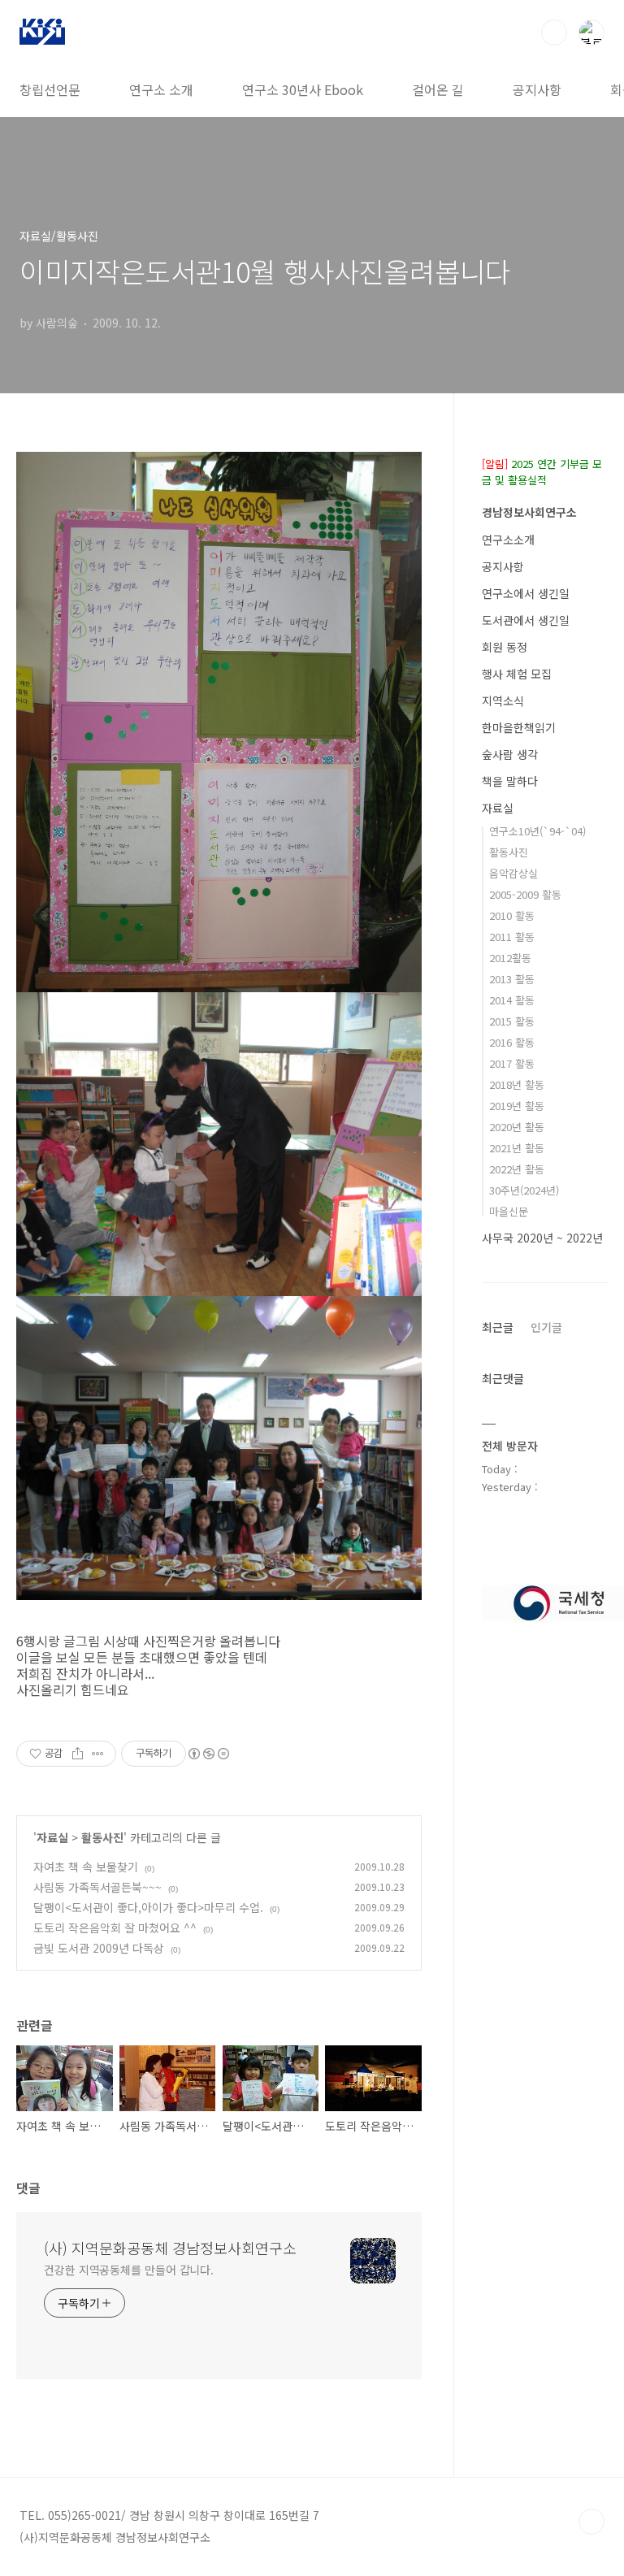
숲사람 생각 (510, 754)
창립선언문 (50, 89)
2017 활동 (512, 1063)
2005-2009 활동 (525, 894)
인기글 (546, 1327)
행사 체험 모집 (517, 674)
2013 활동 (512, 979)
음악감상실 (513, 873)
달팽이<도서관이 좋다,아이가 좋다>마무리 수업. (148, 1907)
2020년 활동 (517, 1127)
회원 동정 (505, 647)
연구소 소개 (161, 89)
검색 (554, 33)
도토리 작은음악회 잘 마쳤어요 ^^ (115, 1928)
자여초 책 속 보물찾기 (86, 1867)
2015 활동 (512, 1021)
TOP (591, 2522)
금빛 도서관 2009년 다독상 (99, 1948)
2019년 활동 (517, 1106)
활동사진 (102, 1837)
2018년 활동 (517, 1084)
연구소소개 (508, 540)
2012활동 (510, 958)
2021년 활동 (517, 1148)
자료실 (52, 1837)
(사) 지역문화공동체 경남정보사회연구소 (170, 2248)
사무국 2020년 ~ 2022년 (542, 1238)
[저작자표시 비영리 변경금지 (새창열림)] (208, 1754)
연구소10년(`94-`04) (537, 831)
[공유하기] (78, 1754)
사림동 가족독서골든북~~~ (97, 1887)
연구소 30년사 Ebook (303, 89)
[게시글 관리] (98, 1754)
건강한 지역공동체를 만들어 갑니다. (129, 2270)
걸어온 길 (438, 89)
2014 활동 (512, 1000)
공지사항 (537, 89)
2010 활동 (512, 915)
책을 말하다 (510, 781)
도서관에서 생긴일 (526, 620)
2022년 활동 (517, 1169)
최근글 (498, 1327)
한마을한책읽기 (519, 727)
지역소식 (503, 700)
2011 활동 (512, 937)
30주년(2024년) (524, 1190)
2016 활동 (512, 1042)
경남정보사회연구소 (529, 512)
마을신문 (509, 1211)
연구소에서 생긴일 (526, 593)
